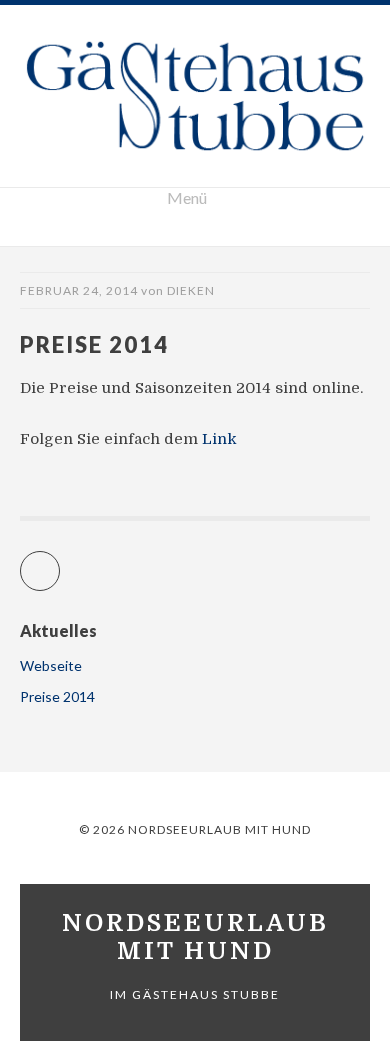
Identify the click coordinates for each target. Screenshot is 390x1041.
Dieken (191, 290)
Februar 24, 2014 (79, 290)
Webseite (51, 665)
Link (217, 439)
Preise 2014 (57, 696)
